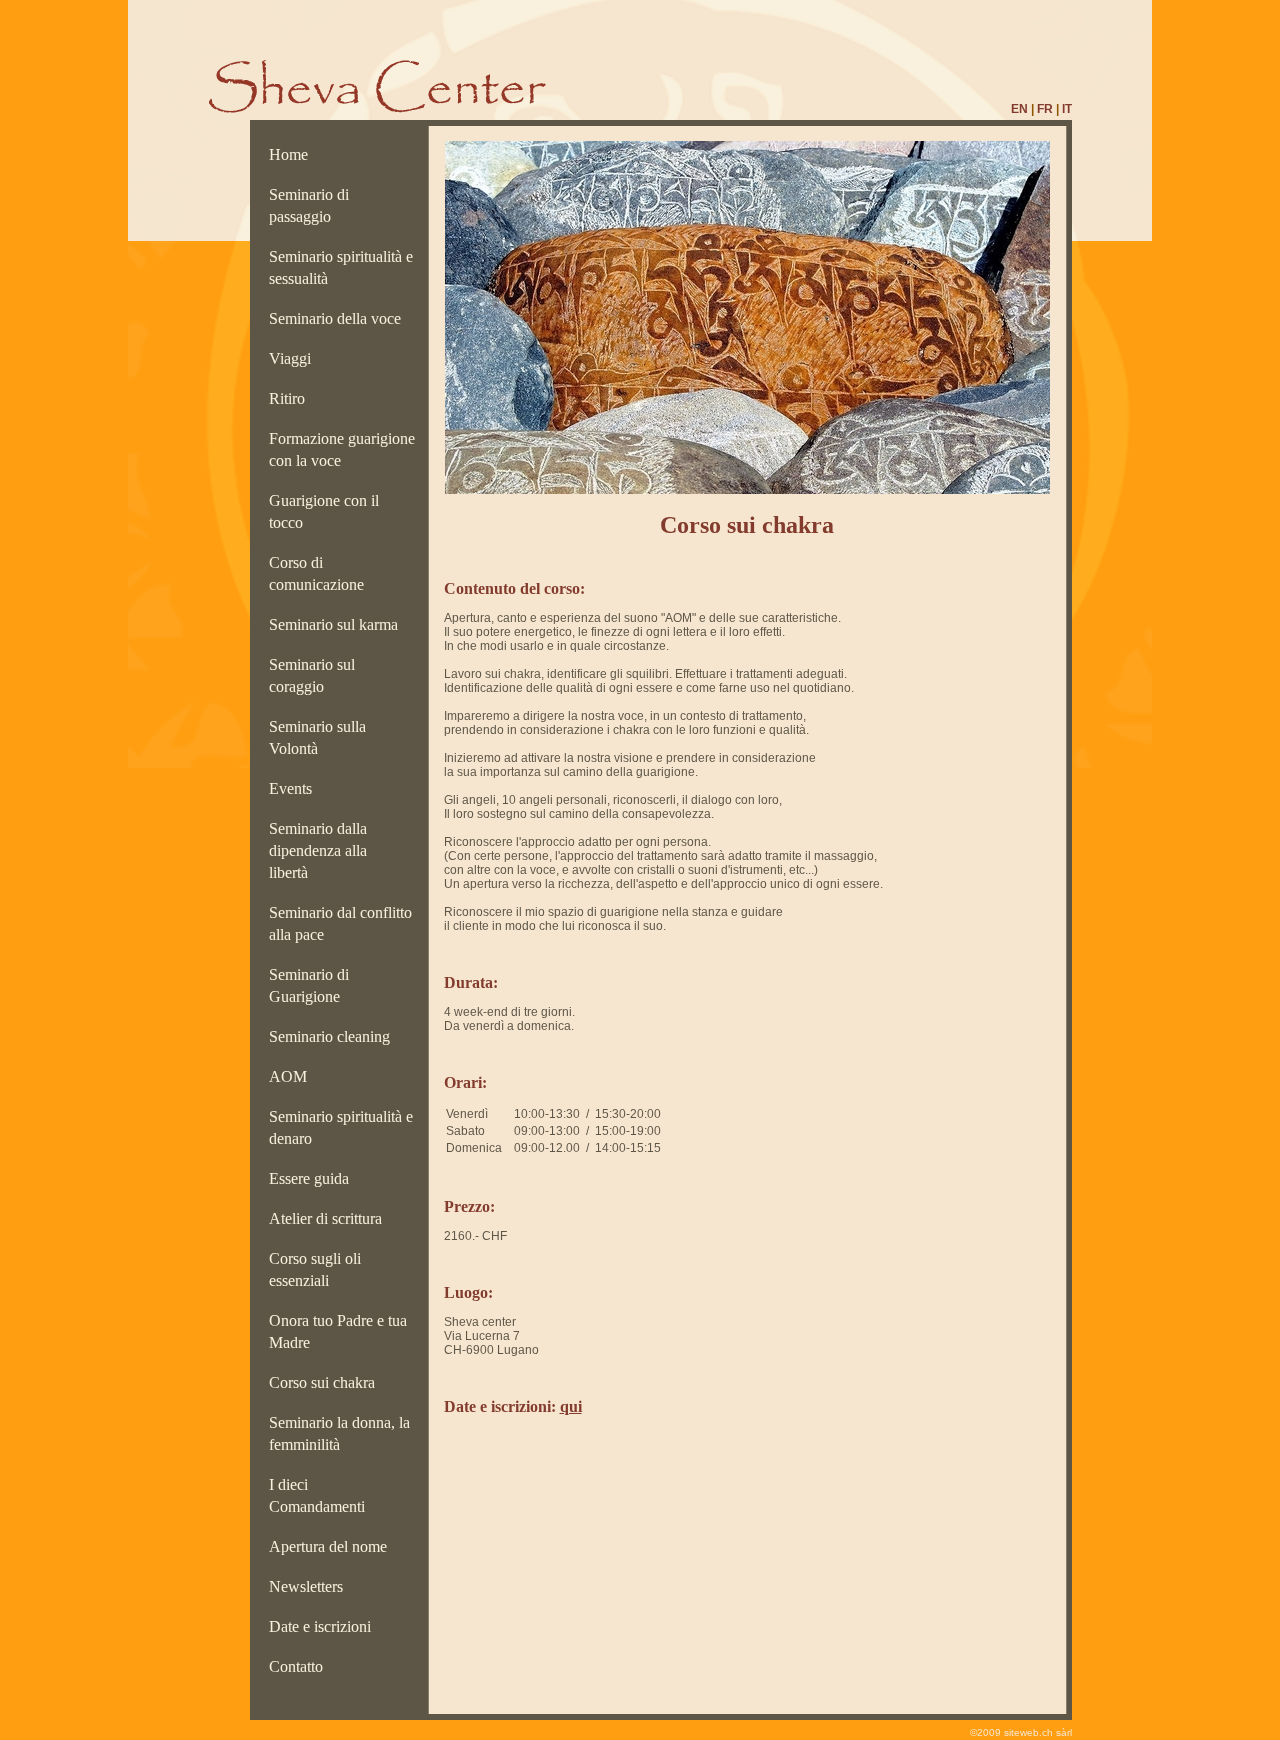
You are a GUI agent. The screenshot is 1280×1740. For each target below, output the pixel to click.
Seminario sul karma (337, 624)
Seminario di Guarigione (309, 985)
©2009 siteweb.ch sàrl (1021, 1732)
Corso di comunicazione (320, 573)
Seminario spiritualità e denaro (341, 1127)
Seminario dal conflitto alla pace (340, 923)
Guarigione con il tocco (324, 511)
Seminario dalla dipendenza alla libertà (318, 850)
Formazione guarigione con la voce (342, 449)
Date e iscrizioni (324, 1626)
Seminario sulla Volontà (317, 737)
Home (292, 154)
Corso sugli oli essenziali (315, 1269)
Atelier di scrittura (329, 1218)
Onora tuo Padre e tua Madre (338, 1331)
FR (1045, 109)
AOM (292, 1076)
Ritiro (291, 398)
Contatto (300, 1666)
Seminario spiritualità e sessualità (341, 267)
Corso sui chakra (326, 1382)
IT (1067, 109)
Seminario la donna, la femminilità (339, 1433)
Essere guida (313, 1178)
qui (571, 1406)
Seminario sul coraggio (312, 675)
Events (294, 788)
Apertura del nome (332, 1546)
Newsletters (310, 1586)
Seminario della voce (339, 318)
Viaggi (294, 358)
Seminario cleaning (333, 1036)
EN (1019, 109)
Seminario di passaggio (309, 205)
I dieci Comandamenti (321, 1495)
